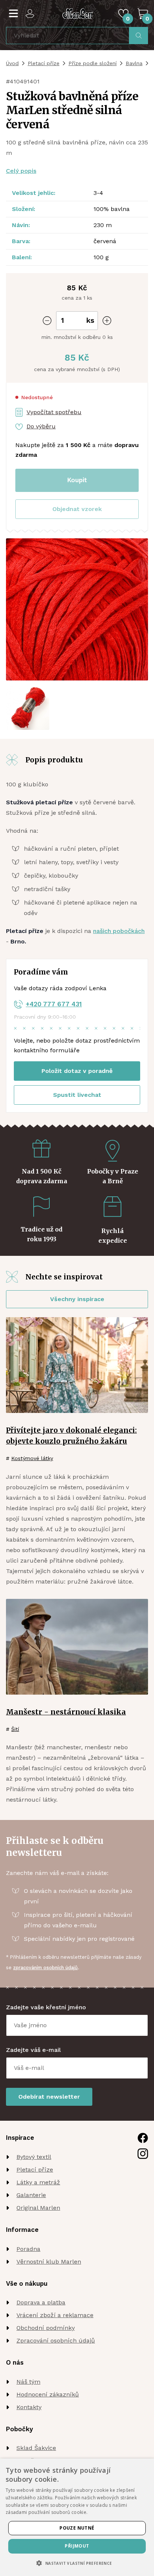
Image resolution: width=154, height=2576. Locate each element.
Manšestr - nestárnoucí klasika (66, 1712)
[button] (77, 509)
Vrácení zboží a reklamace (55, 2315)
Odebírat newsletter (49, 2097)
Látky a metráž (38, 2182)
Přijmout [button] (77, 2546)
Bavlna (134, 63)
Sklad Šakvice (36, 2448)
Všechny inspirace (77, 1299)
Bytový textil (34, 2157)
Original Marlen (38, 2208)
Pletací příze (44, 63)
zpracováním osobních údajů (45, 1968)
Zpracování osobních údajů (56, 2341)
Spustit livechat (77, 1095)
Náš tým (28, 2382)
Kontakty (29, 2407)
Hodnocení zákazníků (48, 2394)
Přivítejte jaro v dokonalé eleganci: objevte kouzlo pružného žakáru (71, 1436)
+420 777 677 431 (54, 1004)
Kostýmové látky (32, 1458)
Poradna (28, 2249)
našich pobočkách (119, 931)
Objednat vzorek (77, 509)
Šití (15, 1729)
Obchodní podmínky (46, 2328)
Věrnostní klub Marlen (49, 2262)
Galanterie (31, 2195)
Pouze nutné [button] (77, 2528)
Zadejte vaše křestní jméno (46, 2007)
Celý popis (21, 171)
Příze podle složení (93, 63)
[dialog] (77, 2517)
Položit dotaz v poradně (77, 1071)
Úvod (12, 63)
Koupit (77, 480)
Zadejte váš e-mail (33, 2050)
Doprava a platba (41, 2302)
